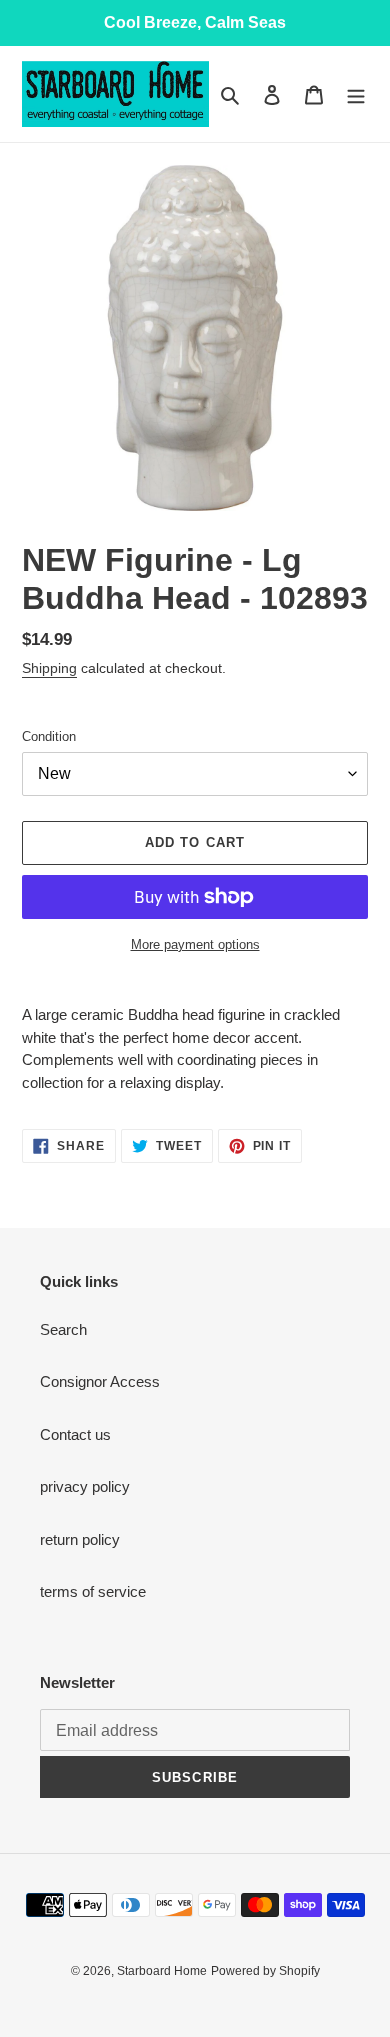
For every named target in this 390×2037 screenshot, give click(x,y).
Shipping (49, 668)
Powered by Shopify (265, 1971)
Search (63, 1329)
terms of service (93, 1591)
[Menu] (356, 94)
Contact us (75, 1434)
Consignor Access (100, 1381)
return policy (80, 1539)
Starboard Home (162, 1971)
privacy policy (85, 1486)
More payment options (195, 944)
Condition (49, 736)
